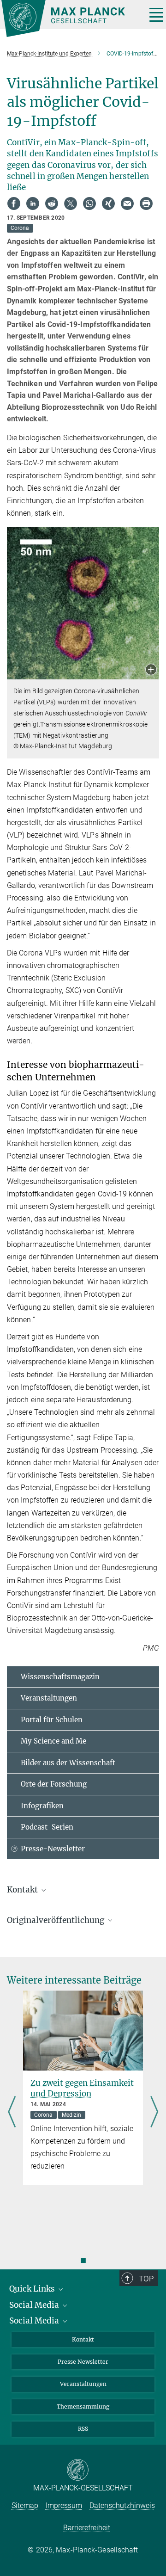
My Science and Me (53, 1741)
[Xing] (108, 203)
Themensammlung (83, 2407)
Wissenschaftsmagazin (60, 1677)
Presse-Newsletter (53, 1849)
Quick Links (33, 2289)
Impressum (64, 2505)
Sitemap (25, 2505)
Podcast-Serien (47, 1827)
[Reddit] (52, 203)
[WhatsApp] (89, 203)
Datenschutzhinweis (122, 2505)
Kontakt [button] (23, 1890)
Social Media (35, 2305)
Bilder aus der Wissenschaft (68, 1763)
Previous (12, 2113)
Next (154, 2113)
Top (146, 2279)
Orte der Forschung (54, 1784)
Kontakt (83, 2339)
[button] (151, 670)
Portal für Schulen (52, 1720)
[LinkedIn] (33, 203)
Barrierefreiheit (87, 2528)
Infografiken (42, 1806)
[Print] (146, 203)
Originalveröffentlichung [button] (56, 1920)
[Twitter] (71, 203)
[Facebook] (14, 203)
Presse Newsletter (83, 2362)
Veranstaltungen (49, 1698)
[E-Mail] (127, 203)
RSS (83, 2429)
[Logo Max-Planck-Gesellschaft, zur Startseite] (70, 18)
